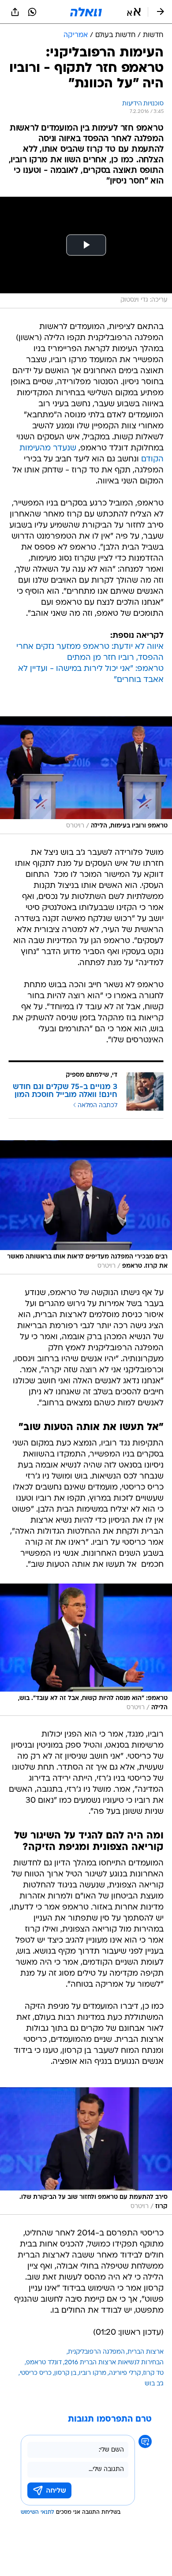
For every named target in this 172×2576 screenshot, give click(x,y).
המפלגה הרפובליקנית (96, 2352)
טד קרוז (153, 2373)
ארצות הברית (146, 2352)
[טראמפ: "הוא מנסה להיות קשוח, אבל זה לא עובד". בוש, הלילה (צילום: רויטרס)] (86, 1650)
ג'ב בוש (154, 2384)
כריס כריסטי (36, 2373)
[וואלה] (86, 12)
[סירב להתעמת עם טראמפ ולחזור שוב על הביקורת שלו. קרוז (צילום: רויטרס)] (86, 2151)
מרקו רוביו (93, 2373)
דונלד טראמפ (44, 2363)
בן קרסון (65, 2373)
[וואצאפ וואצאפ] (32, 12)
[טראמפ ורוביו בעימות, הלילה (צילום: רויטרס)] (86, 775)
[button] (134, 12)
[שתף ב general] (15, 12)
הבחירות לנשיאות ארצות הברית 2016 (114, 2363)
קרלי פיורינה (125, 2373)
